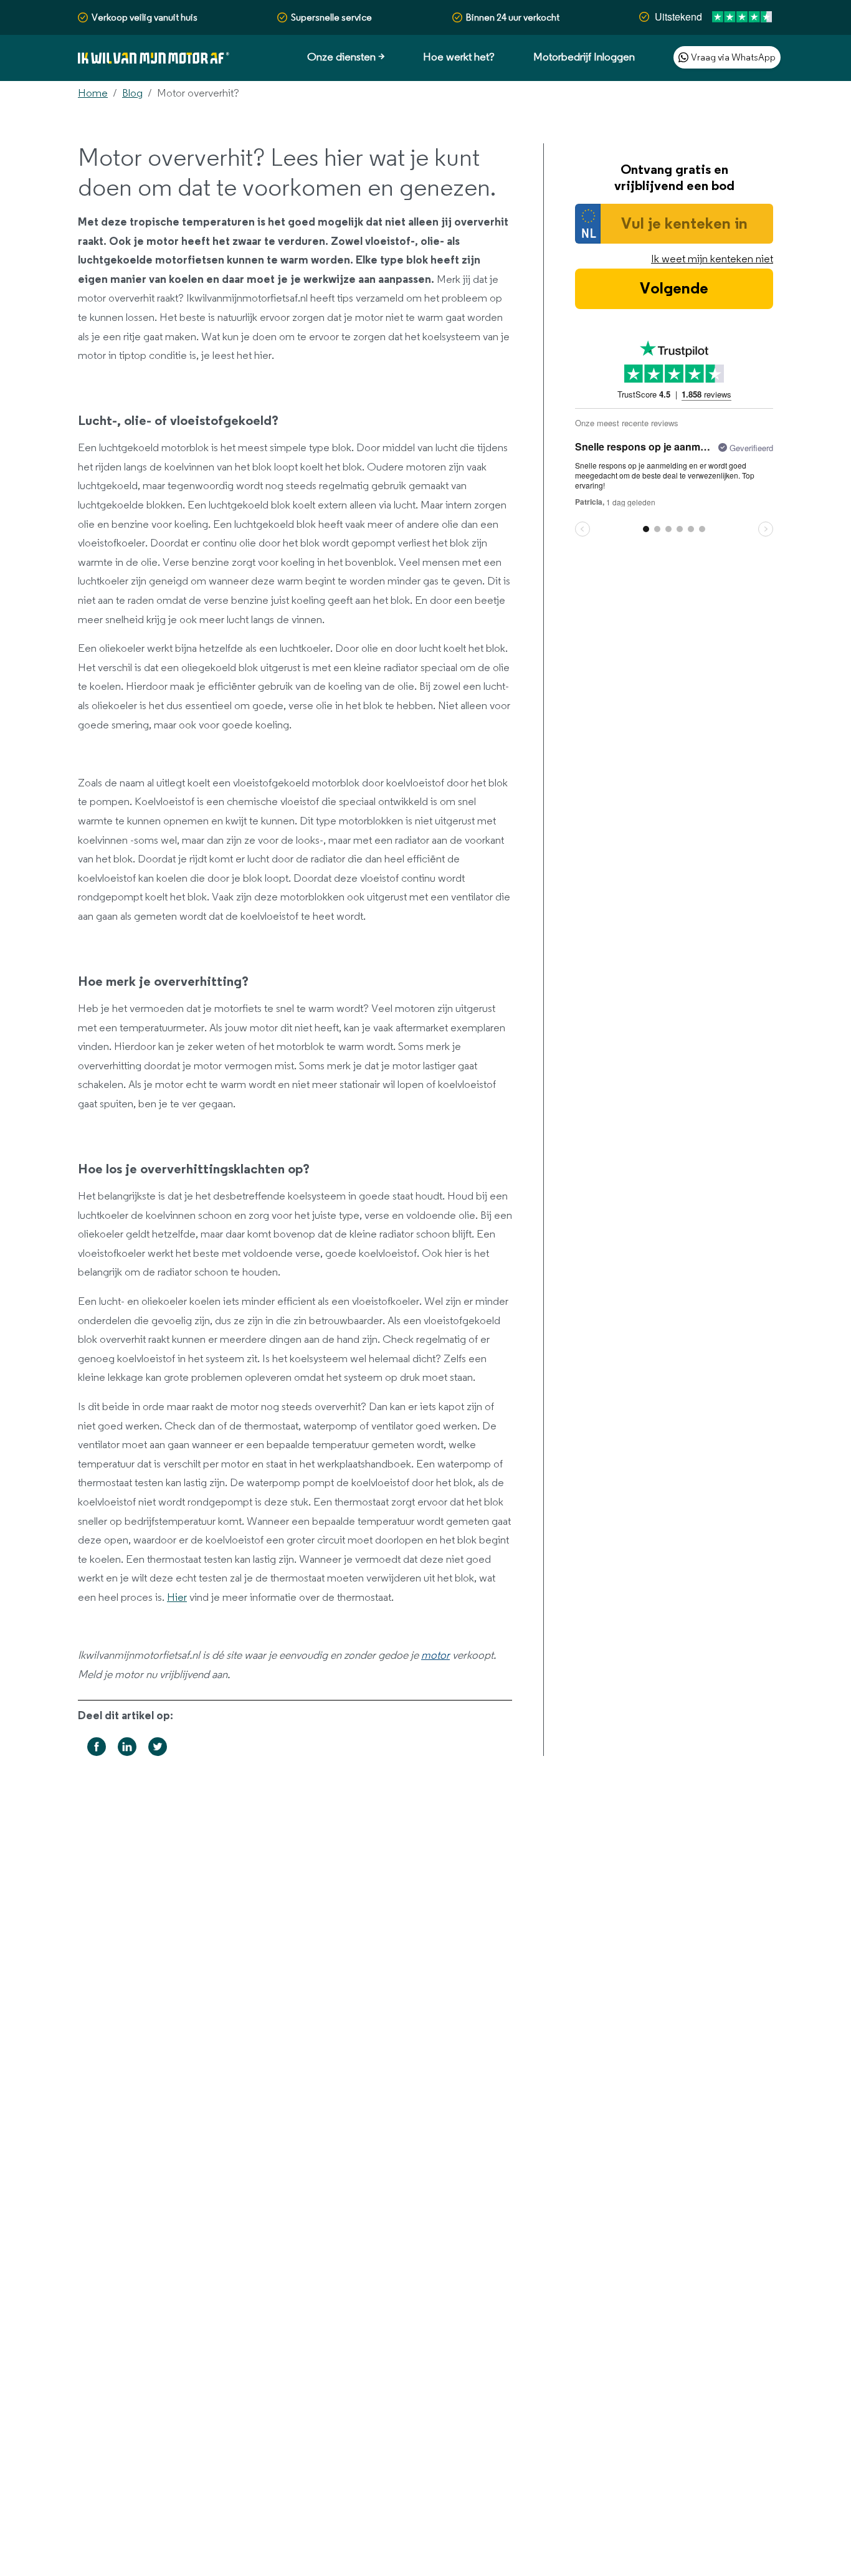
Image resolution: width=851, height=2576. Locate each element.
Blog (132, 93)
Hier (177, 1598)
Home (93, 93)
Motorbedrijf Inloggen (584, 57)
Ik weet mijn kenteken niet (712, 259)
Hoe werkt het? (459, 57)
